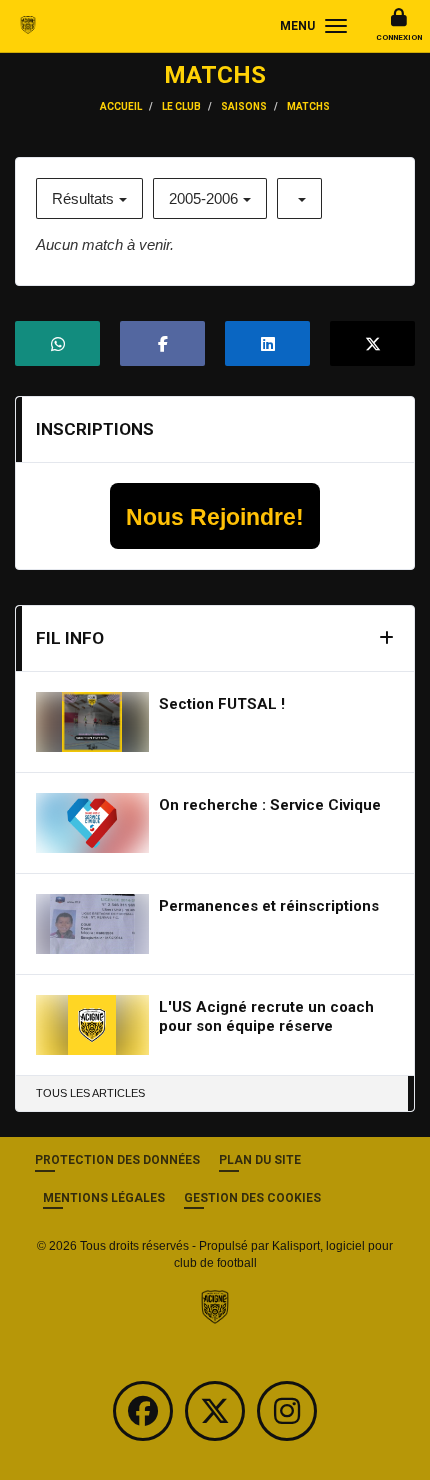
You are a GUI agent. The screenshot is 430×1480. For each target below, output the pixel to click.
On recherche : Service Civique (270, 805)
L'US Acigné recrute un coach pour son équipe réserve (266, 1017)
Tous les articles (90, 1093)
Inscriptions (95, 429)
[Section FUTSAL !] (92, 722)
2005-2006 (203, 198)
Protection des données (117, 1160)
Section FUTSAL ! (222, 704)
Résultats (83, 198)
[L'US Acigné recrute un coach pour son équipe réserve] (92, 1025)
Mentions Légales (104, 1198)
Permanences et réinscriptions (269, 906)
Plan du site (260, 1160)
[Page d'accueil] (215, 1306)
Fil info (70, 638)
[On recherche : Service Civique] (92, 823)
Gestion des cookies (252, 1198)
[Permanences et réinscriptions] (92, 924)
